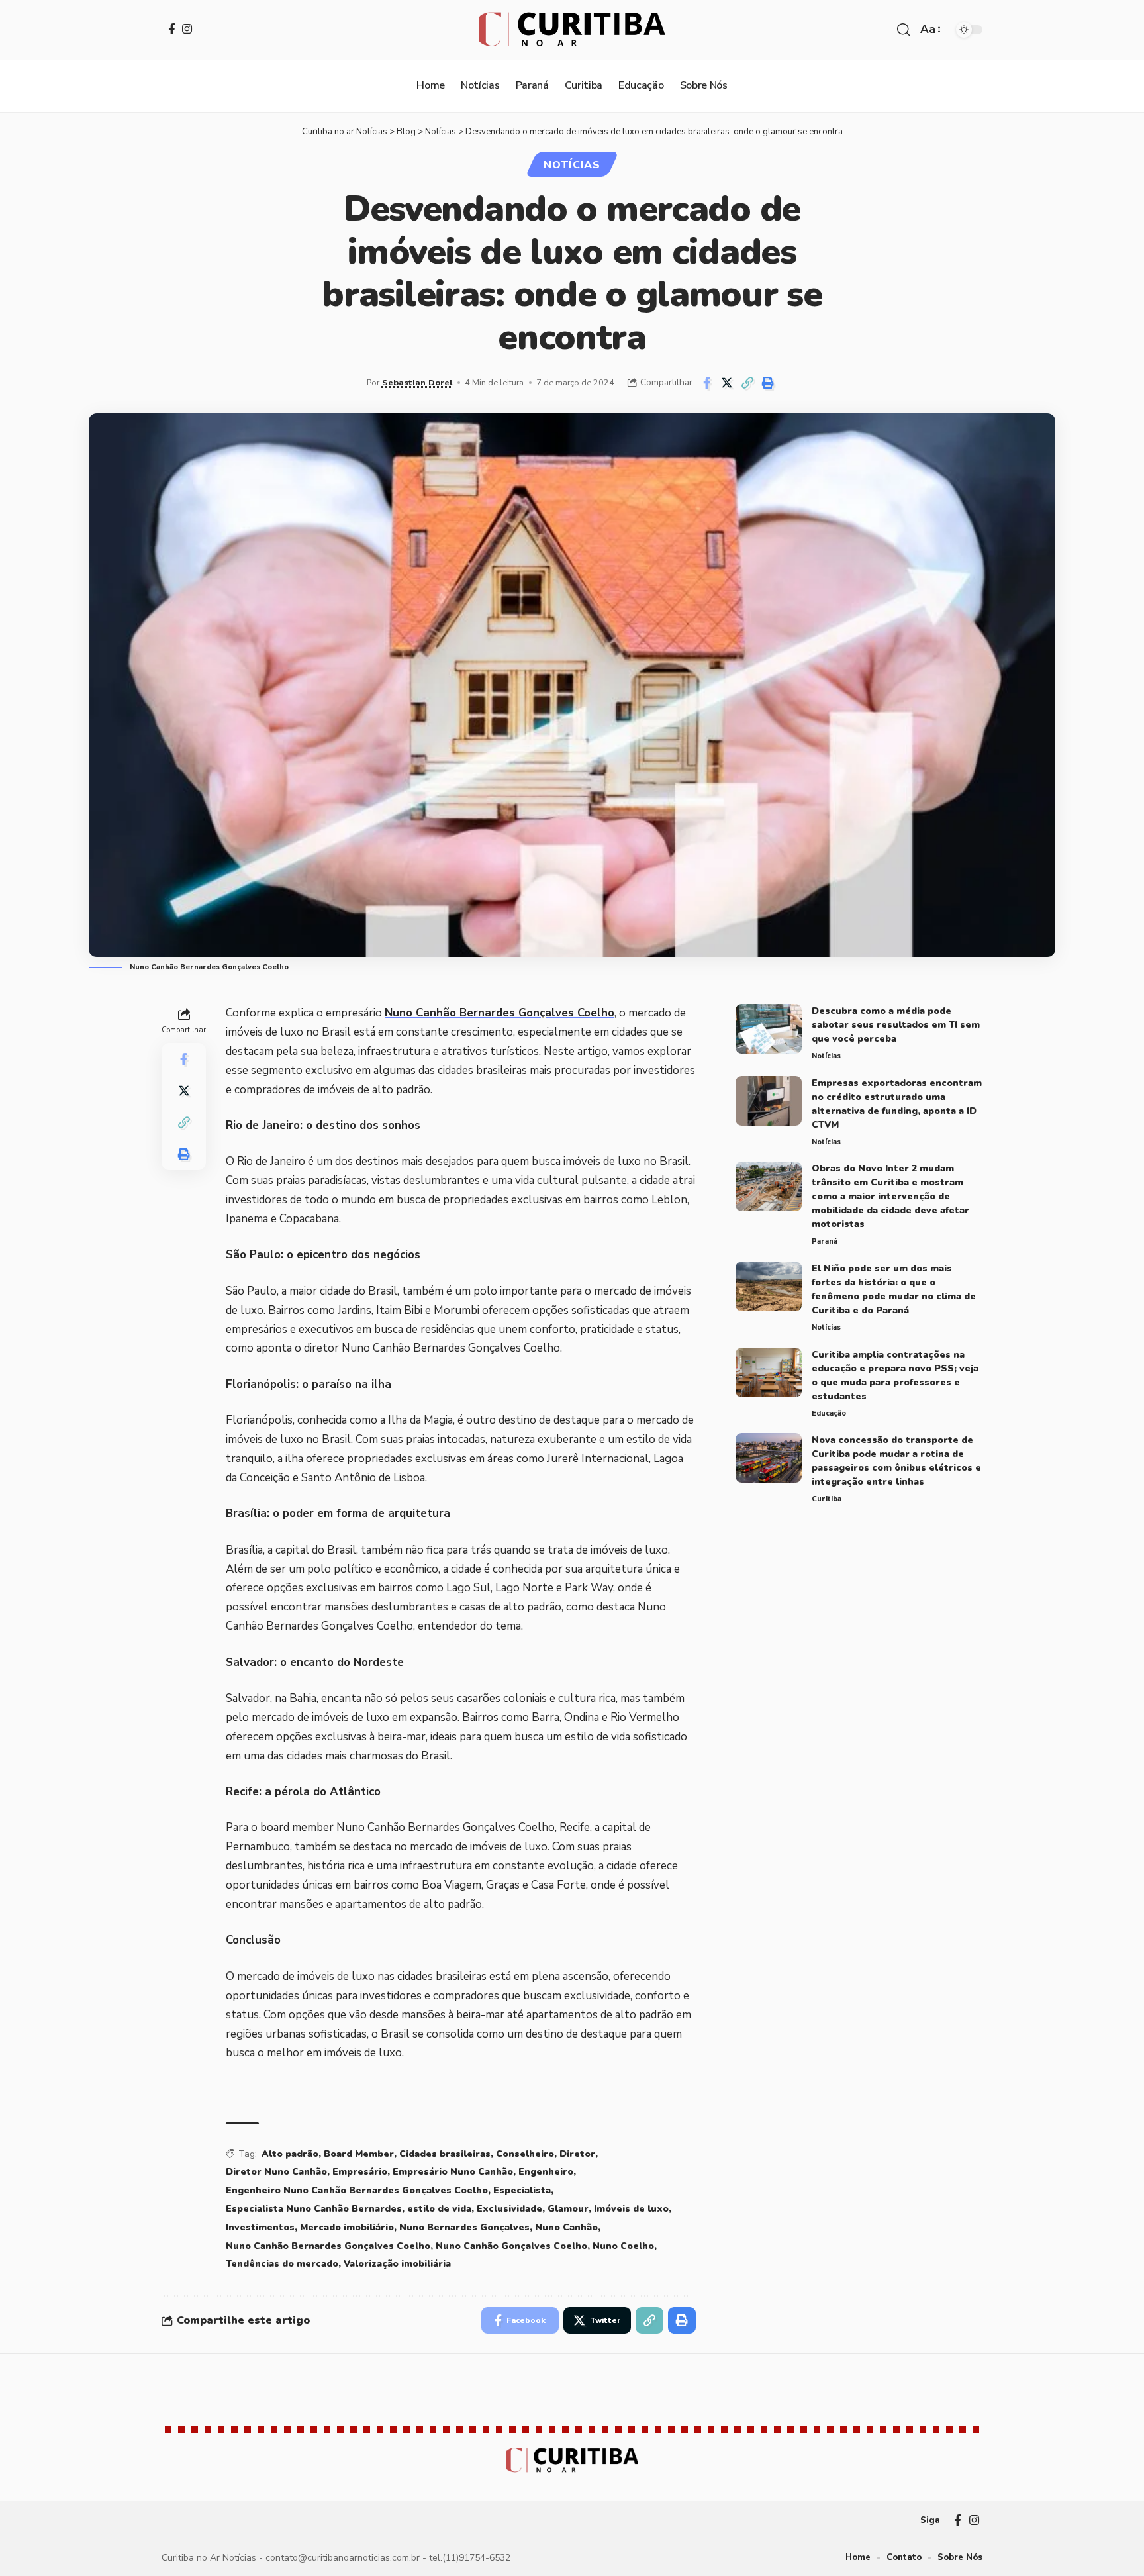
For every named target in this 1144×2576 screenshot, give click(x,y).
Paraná (825, 1241)
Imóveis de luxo (631, 2209)
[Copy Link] (747, 383)
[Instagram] (187, 29)
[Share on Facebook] (706, 383)
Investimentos (260, 2227)
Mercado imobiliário (347, 2227)
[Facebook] (172, 29)
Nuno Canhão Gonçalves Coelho (511, 2246)
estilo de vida (439, 2209)
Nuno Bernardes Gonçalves (464, 2227)
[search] (904, 30)
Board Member (359, 2154)
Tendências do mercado (282, 2264)
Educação (829, 1413)
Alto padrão (290, 2154)
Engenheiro (546, 2172)
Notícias (572, 165)
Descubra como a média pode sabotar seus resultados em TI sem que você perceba (896, 1025)
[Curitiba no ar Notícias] (572, 30)
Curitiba (827, 1499)
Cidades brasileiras (445, 2154)
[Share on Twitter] (727, 383)
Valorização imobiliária (397, 2264)
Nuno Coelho (623, 2246)
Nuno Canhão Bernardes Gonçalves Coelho (500, 1013)
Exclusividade (509, 2209)
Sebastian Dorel (417, 382)
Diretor (577, 2154)
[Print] (768, 383)
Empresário (360, 2172)
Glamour (568, 2209)
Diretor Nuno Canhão (276, 2172)
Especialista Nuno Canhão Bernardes (314, 2209)
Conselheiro (525, 2154)
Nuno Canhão (566, 2227)
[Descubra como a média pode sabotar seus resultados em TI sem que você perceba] (769, 1029)
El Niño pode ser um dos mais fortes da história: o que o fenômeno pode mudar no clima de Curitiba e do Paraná (894, 1289)
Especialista (522, 2190)
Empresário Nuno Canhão (453, 2172)
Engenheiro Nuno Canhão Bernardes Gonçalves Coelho (357, 2190)
